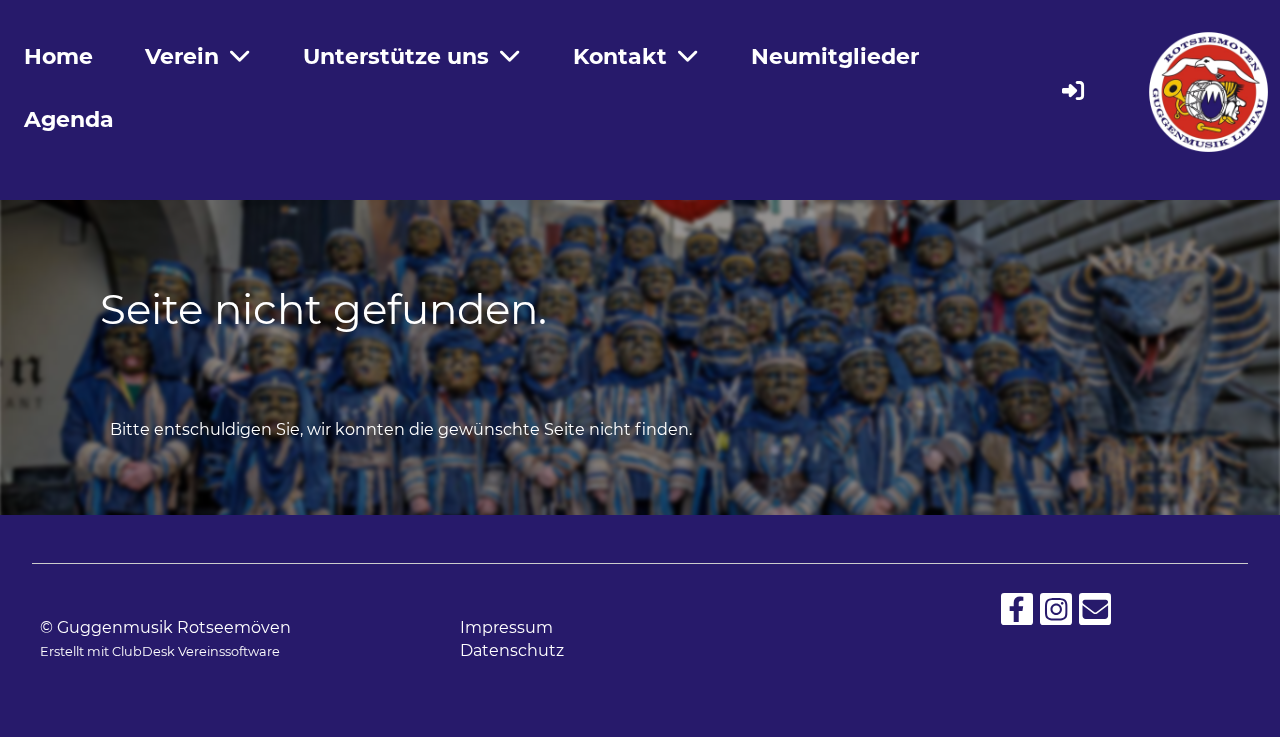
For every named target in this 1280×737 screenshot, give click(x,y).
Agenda (69, 119)
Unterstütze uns (396, 56)
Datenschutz (512, 650)
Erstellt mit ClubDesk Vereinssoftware (160, 651)
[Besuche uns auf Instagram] (1056, 613)
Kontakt (620, 56)
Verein (182, 56)
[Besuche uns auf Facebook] (1017, 613)
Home (58, 56)
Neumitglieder (835, 56)
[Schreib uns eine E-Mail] (1095, 613)
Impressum (506, 627)
